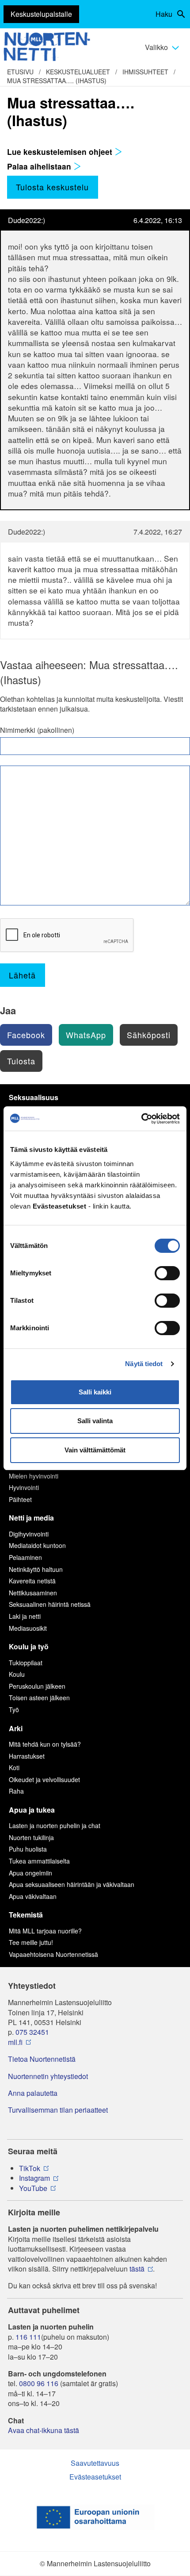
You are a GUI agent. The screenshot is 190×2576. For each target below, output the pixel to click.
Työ (14, 1710)
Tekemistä (26, 1915)
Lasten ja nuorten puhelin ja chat (55, 1825)
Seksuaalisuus (34, 1097)
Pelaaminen (25, 1557)
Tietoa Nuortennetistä (42, 2059)
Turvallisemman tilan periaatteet (58, 2110)
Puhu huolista (28, 1849)
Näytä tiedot (144, 1364)
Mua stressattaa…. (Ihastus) (57, 81)
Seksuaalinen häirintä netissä (50, 1604)
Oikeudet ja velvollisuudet (44, 1779)
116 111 (28, 2337)
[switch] (167, 1273)
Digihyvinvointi (29, 1534)
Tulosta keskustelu (52, 187)
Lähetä (22, 975)
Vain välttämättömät (95, 1450)
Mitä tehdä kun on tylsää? (45, 1744)
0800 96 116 (39, 2383)
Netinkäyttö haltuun (36, 1569)
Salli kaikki (95, 1392)
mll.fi (15, 2042)
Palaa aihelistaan (40, 166)
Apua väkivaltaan (33, 1896)
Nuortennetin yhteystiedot (48, 2076)
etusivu (20, 72)
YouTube (33, 2188)
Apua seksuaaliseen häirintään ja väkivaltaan (72, 1884)
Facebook (26, 1035)
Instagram (34, 2178)
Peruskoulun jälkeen (37, 1686)
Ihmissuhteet (145, 72)
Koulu (17, 1674)
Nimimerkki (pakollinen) (37, 730)
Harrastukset (27, 1756)
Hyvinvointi (24, 1487)
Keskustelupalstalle (41, 14)
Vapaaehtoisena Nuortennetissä (53, 1954)
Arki (16, 1728)
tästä (137, 2269)
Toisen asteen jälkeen (39, 1698)
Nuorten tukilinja (31, 1837)
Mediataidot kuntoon (37, 1545)
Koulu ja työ (29, 1646)
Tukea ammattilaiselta (39, 1861)
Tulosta (21, 1061)
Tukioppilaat (26, 1663)
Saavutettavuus (95, 2463)
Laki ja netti (25, 1616)
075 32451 (32, 2032)
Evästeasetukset (95, 2477)
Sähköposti (149, 1035)
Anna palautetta (33, 2093)
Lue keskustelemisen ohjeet (61, 152)
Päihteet (20, 1499)
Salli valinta (95, 1421)
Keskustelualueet (78, 72)
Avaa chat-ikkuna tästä (44, 2430)
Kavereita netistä (32, 1581)
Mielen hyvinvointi (34, 1476)
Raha (16, 1791)
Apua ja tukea (32, 1810)
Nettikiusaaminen (33, 1593)
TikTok (30, 2168)
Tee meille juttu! (31, 1942)
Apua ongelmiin (30, 1873)
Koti (14, 1767)
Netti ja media (31, 1518)
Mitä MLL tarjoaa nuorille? (45, 1931)
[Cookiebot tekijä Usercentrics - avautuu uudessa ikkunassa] (141, 1119)
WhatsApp (86, 1035)
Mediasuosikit (28, 1628)
